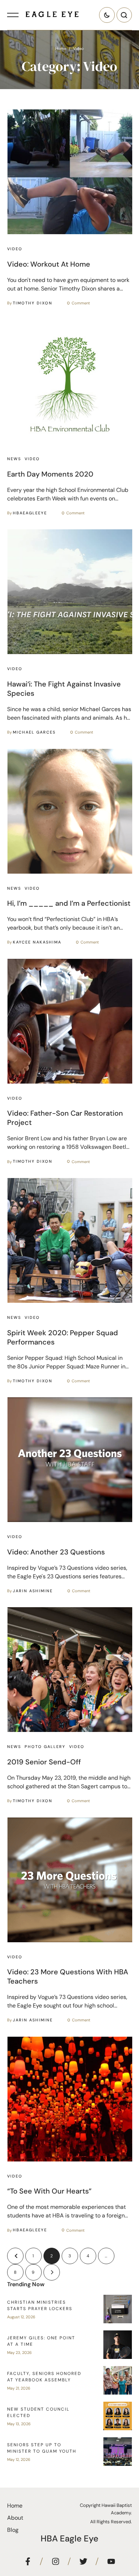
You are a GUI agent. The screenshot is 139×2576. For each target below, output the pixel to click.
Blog (13, 2530)
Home (61, 48)
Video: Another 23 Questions (56, 1552)
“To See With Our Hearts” (49, 2191)
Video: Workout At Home (49, 264)
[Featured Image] (70, 172)
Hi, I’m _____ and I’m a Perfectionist (69, 903)
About (15, 2518)
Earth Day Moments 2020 (50, 474)
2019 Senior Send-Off (44, 1762)
